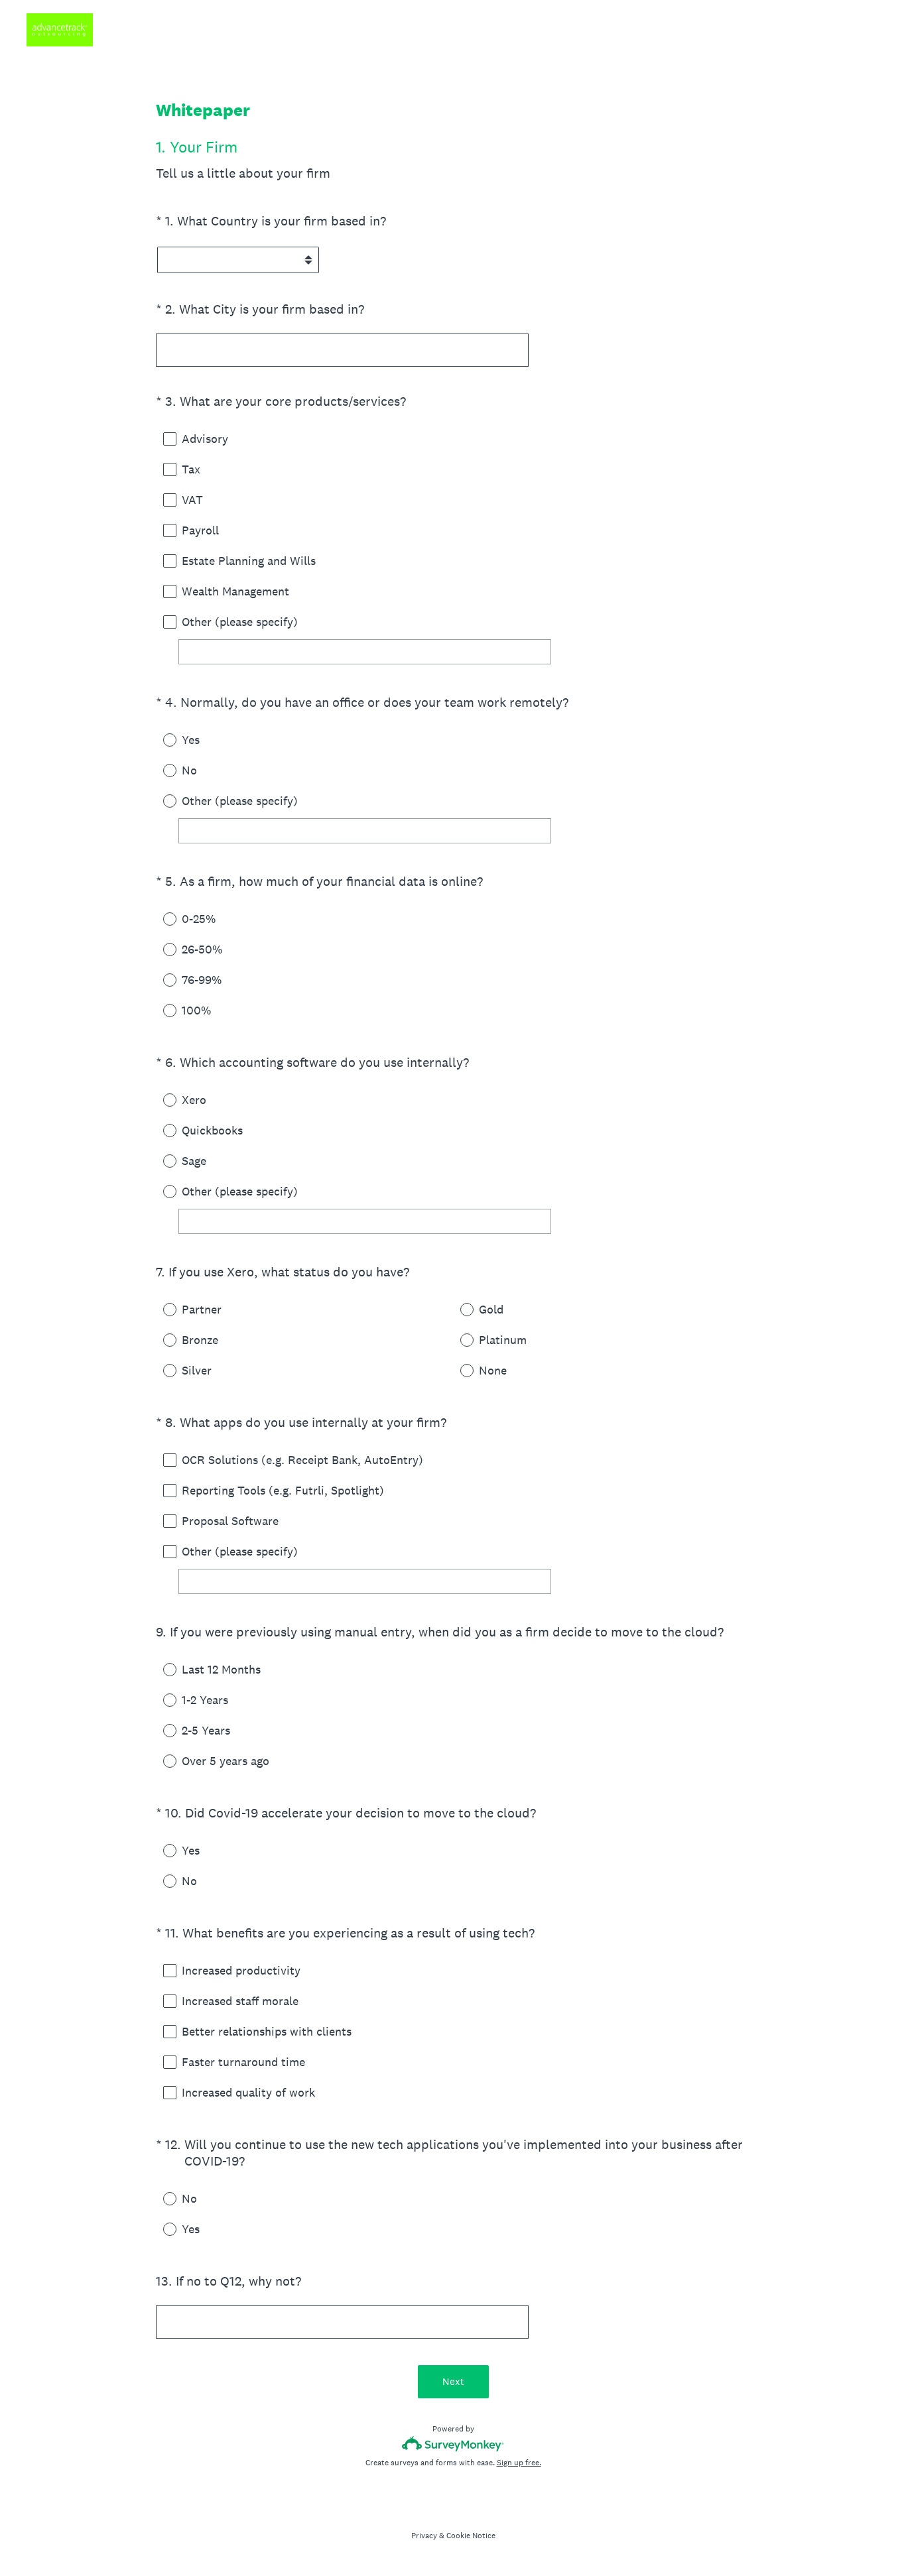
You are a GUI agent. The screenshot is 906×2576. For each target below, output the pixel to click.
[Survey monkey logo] (453, 2444)
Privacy (424, 2536)
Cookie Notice (471, 2536)
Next (453, 2381)
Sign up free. (519, 2463)
